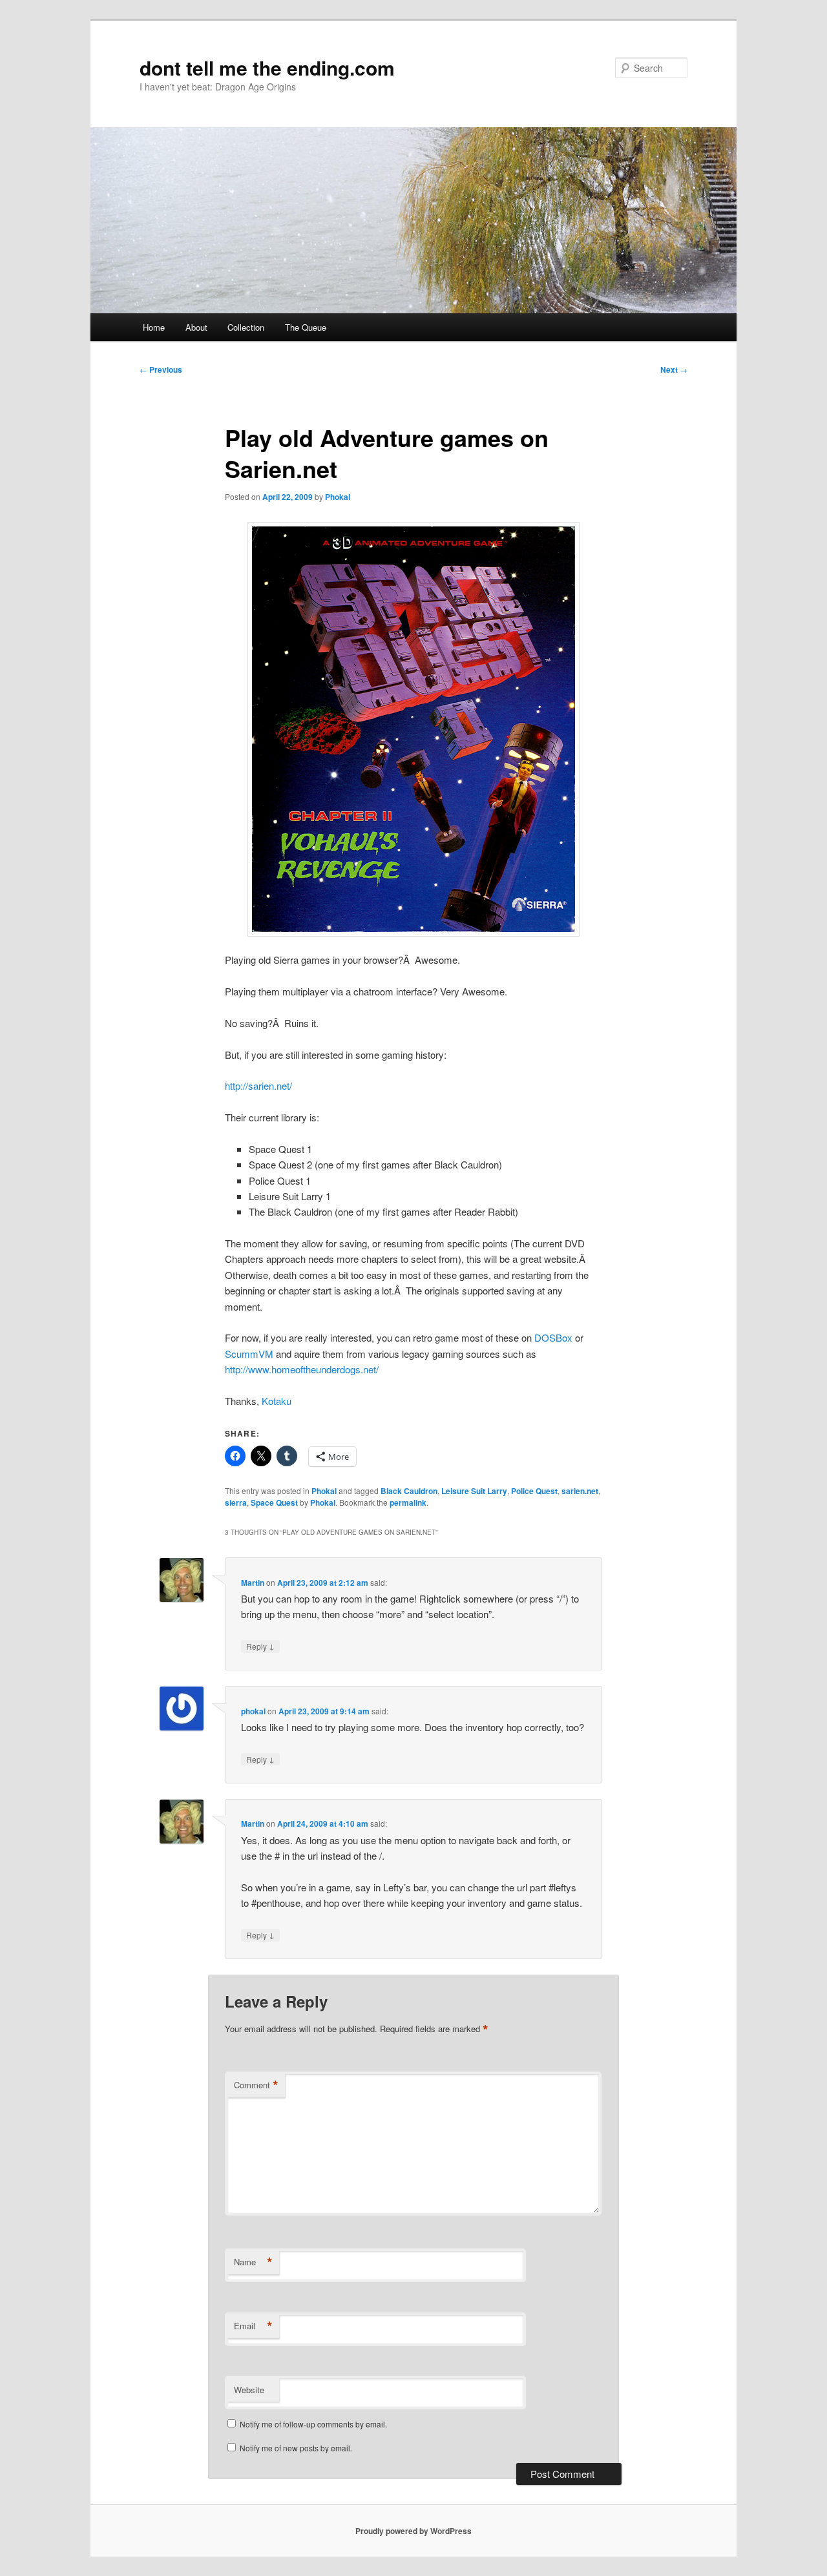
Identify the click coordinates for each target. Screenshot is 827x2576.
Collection (246, 327)
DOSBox (553, 1337)
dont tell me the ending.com (267, 68)
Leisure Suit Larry (474, 1491)
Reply (260, 1646)
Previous (161, 369)
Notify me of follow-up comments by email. (313, 2424)
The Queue (306, 327)
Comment (256, 2085)
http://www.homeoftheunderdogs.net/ (302, 1369)
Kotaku (277, 1401)
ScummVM (249, 1354)
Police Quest (534, 1491)
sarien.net (580, 1491)
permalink (408, 1502)
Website (249, 2390)
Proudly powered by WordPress (413, 2531)
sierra (236, 1502)
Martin (253, 1583)
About (196, 327)
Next (674, 369)
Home (154, 327)
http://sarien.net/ (258, 1085)
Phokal (338, 497)
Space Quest (274, 1502)
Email (253, 2326)
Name (253, 2262)
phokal (253, 1711)
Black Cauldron (409, 1491)
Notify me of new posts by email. (296, 2448)
